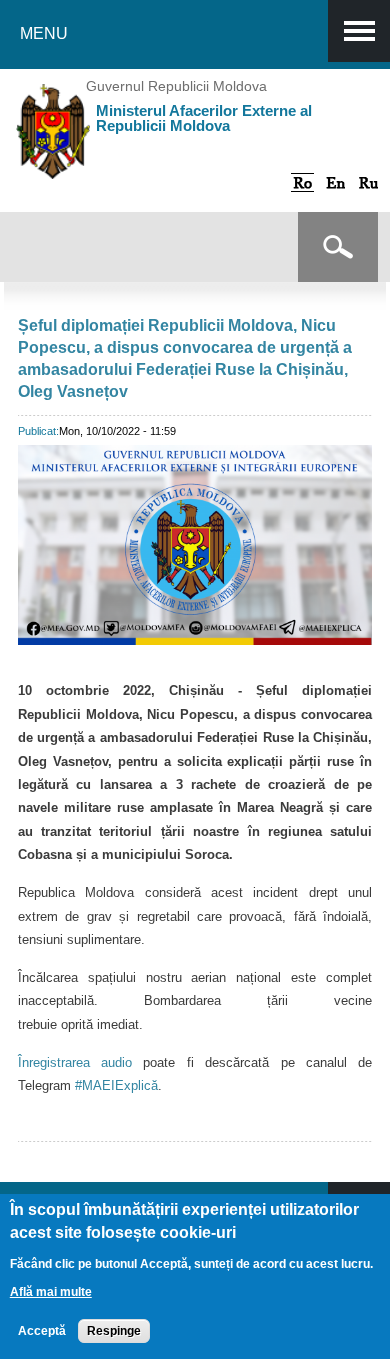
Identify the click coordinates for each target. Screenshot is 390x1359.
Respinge (114, 1331)
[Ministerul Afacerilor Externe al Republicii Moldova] (53, 164)
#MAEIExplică (116, 1085)
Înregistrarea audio (75, 1062)
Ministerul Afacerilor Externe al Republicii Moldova (204, 118)
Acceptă (42, 1331)
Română (302, 182)
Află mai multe (51, 1292)
